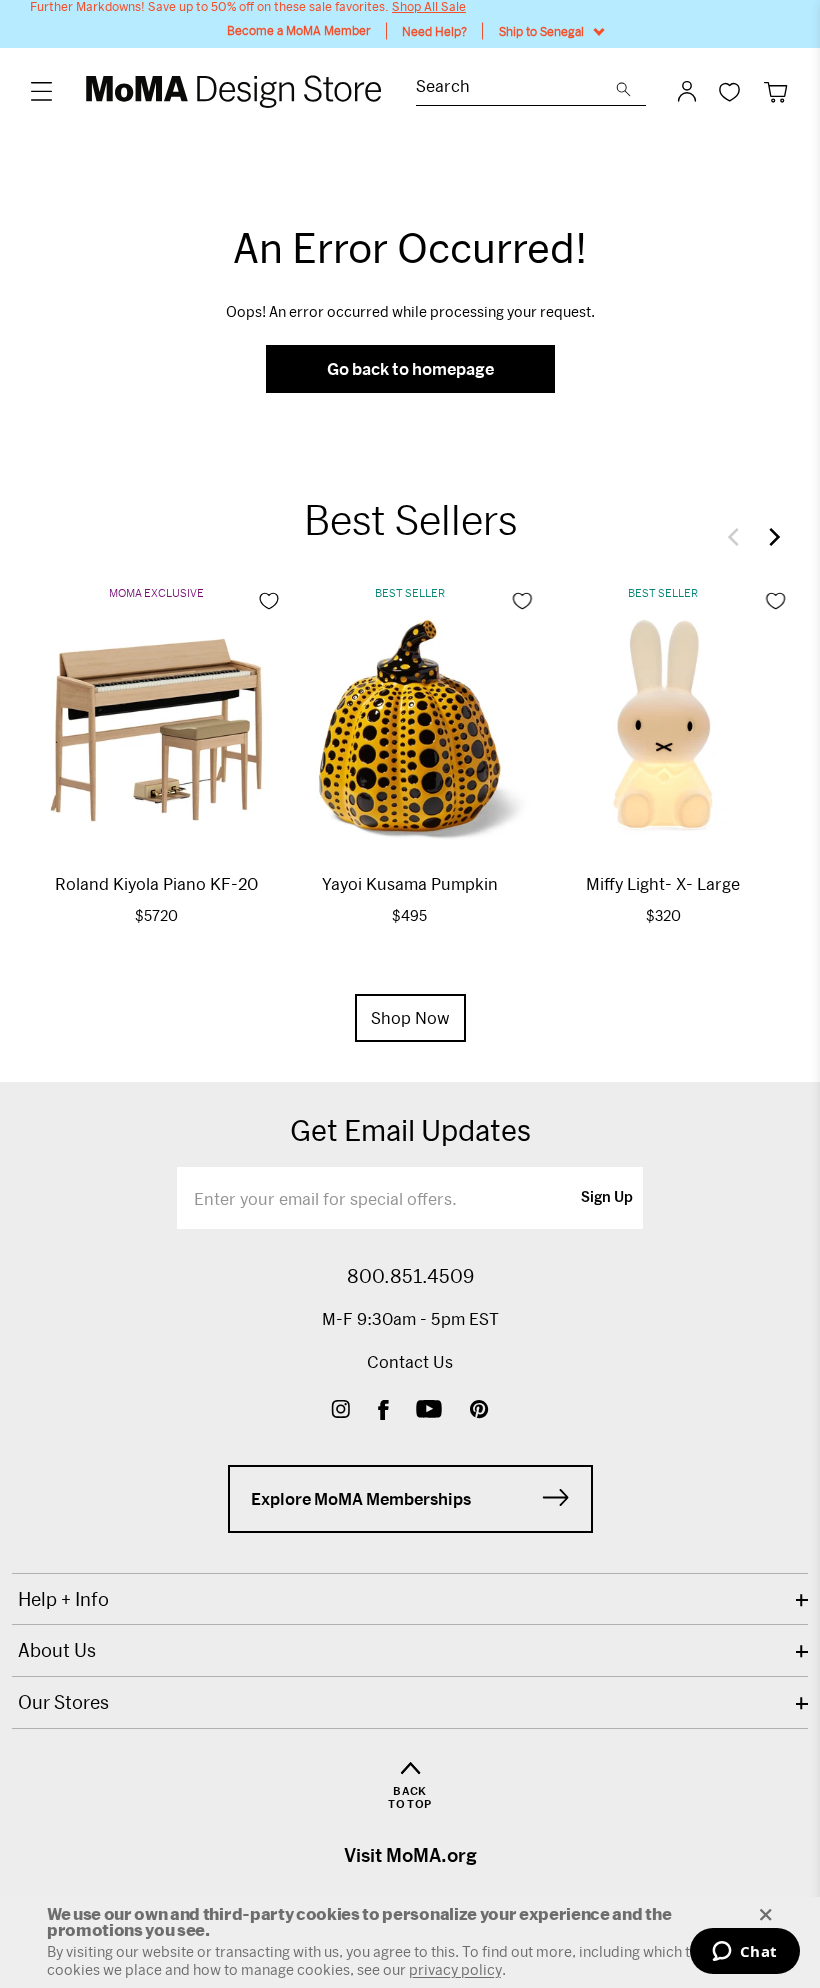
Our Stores (63, 1702)
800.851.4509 (410, 1276)
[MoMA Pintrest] (479, 1411)
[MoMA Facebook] (383, 1411)
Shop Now (410, 1017)
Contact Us (410, 1361)
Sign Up (607, 1198)
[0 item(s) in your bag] (775, 91)
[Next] (770, 537)
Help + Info (63, 1599)
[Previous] (738, 537)
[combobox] (516, 88)
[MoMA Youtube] (429, 1411)
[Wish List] (729, 91)
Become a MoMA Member (299, 30)
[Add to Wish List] (269, 601)
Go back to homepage (410, 368)
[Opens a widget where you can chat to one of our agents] (744, 1953)
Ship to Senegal (541, 31)
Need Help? (434, 31)
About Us (57, 1650)
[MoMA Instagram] (340, 1411)
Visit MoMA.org (410, 1855)
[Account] (687, 91)
